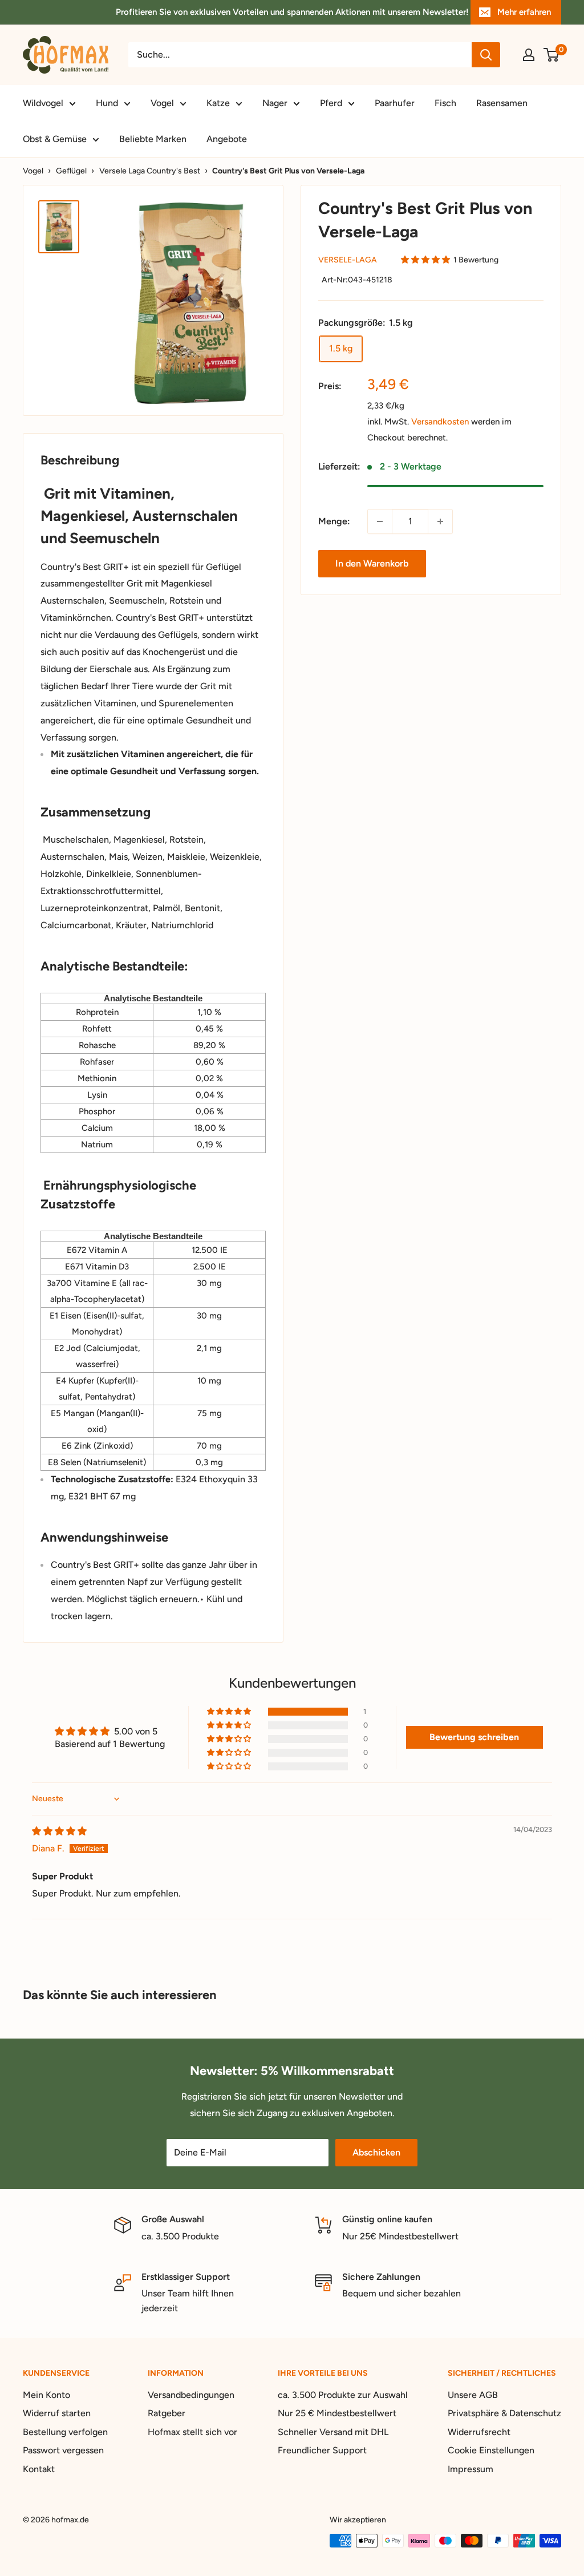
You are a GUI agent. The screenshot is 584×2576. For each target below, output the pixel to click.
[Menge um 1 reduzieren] (380, 521)
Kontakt (39, 2469)
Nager (275, 103)
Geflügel (71, 171)
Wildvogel (43, 103)
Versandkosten (440, 422)
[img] (59, 1831)
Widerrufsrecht (479, 2432)
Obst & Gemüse (55, 139)
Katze (218, 103)
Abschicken (376, 2152)
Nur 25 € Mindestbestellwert (337, 2413)
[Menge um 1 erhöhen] (440, 521)
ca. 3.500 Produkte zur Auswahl (343, 2395)
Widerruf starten (57, 2413)
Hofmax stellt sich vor (192, 2432)
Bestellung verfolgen (65, 2432)
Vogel (162, 103)
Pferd (331, 103)
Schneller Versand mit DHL (333, 2432)
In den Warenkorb (372, 563)
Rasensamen (502, 103)
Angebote (227, 139)
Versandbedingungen (191, 2395)
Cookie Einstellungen (491, 2450)
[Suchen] (486, 55)
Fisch (445, 103)
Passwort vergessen (63, 2450)
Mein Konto (46, 2395)
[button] (425, 260)
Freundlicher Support (322, 2450)
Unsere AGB (473, 2395)
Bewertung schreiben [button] (474, 1737)
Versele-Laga (348, 260)
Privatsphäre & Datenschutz (504, 2413)
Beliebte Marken (153, 139)
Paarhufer (395, 103)
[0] (552, 55)
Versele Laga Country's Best (150, 171)
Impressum (471, 2469)
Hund (107, 103)
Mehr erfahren (524, 12)
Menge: (334, 521)
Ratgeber (167, 2413)
